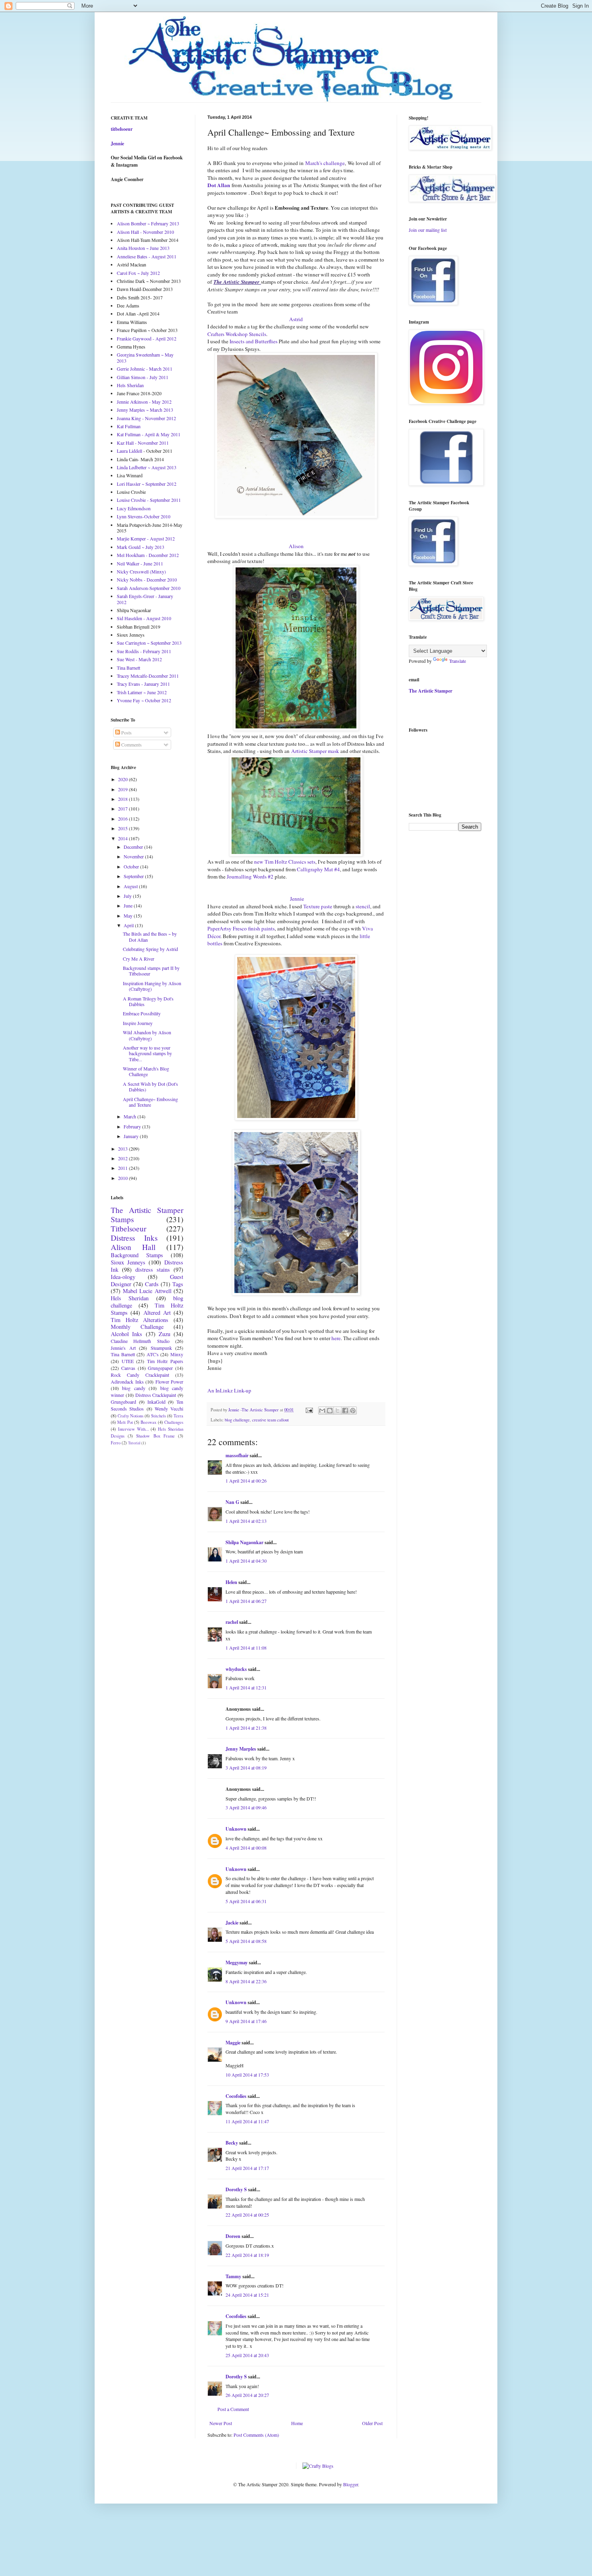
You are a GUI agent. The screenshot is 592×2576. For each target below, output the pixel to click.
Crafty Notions (130, 1416)
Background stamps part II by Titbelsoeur (151, 971)
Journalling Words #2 (250, 877)
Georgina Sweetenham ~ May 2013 (145, 357)
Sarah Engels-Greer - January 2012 (145, 599)
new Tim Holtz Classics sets (285, 862)
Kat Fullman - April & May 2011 (149, 434)
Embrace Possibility (142, 1013)
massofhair (237, 1455)
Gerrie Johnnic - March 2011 (145, 369)
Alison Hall (133, 1247)
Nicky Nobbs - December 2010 (147, 580)
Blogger (351, 2484)
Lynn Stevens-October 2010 (144, 516)
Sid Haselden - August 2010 (144, 618)
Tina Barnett (128, 668)
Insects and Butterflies (254, 341)
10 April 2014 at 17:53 (247, 2075)
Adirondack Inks (127, 1382)
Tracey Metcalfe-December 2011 (148, 676)
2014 (123, 838)
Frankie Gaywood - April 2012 (147, 338)
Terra (178, 1416)
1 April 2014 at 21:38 (246, 1728)
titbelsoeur (122, 129)
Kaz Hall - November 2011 (143, 443)
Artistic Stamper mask (315, 751)
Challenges (174, 1422)
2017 (123, 808)
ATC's (153, 1354)
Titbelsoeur (128, 1228)
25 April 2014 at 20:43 (247, 2355)
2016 (123, 819)
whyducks (236, 1669)
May (129, 916)
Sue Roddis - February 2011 (144, 651)
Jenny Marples (241, 1749)
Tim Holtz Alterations (140, 1320)
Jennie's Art (123, 1348)
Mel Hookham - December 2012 (148, 555)
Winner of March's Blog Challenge (146, 1071)
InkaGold (156, 1402)
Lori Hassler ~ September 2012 (147, 484)
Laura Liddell (129, 451)
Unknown (236, 1829)
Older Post (372, 2423)
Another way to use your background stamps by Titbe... (147, 1053)
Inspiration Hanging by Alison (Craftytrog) (152, 986)
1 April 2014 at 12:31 (246, 1687)
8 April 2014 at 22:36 (246, 1981)
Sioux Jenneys (128, 1262)
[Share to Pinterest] (353, 1411)
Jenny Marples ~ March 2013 (145, 410)
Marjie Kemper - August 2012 (146, 538)
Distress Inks (134, 1238)
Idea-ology (123, 1277)
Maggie (233, 2043)
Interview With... (134, 1429)
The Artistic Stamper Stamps (147, 1215)
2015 (123, 828)
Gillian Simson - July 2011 (143, 377)
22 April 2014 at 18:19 (247, 2255)
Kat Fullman (129, 426)
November (134, 856)
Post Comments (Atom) (256, 2435)
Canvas (128, 1368)
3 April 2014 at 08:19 (246, 1768)
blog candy (134, 1388)
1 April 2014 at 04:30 (246, 1561)
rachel (232, 1622)
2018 (123, 799)
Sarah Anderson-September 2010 (149, 588)
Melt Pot (125, 1422)
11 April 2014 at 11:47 (247, 2121)
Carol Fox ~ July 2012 (138, 273)
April (129, 925)
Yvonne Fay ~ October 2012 (144, 700)
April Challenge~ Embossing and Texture (150, 1102)
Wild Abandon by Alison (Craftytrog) (147, 1035)
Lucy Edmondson (134, 508)
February (133, 1126)
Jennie (296, 899)
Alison (296, 546)
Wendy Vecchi (169, 1409)
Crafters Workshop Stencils (237, 334)
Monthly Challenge (137, 1327)
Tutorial (134, 1443)
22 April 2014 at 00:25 (247, 2215)
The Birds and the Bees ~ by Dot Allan (150, 936)
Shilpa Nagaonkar (244, 1542)
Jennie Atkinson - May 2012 (144, 402)
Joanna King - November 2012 (146, 418)
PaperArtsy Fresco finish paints (241, 928)
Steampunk (161, 1348)
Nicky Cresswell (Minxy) (141, 571)
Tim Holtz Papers (165, 1361)
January (132, 1136)
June (129, 905)
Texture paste (318, 906)
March (130, 1116)
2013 (123, 1149)
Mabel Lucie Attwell (147, 1291)
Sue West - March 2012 (139, 659)
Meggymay (237, 1962)
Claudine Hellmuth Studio (140, 1341)
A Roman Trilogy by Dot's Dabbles (148, 1001)
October (132, 866)
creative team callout (270, 1420)
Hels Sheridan (130, 385)
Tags (178, 1284)
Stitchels (158, 1416)
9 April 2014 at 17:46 (246, 2021)
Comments (131, 745)
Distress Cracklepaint (156, 1395)
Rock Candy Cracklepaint (140, 1375)
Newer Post (221, 2423)
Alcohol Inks (126, 1334)
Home (297, 2423)
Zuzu (165, 1334)
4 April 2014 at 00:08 (246, 1848)
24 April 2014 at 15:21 (247, 2295)
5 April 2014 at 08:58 (246, 1941)
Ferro (116, 1443)
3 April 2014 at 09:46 (246, 1807)
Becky (232, 2143)
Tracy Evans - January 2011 (143, 684)
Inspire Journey (138, 1023)
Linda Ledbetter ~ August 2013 (147, 467)
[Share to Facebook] (345, 1411)
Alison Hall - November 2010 (145, 232)
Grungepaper (160, 1368)
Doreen (233, 2236)
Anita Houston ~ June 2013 (143, 248)
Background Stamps (137, 1255)
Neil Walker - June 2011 (140, 563)
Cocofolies (236, 2096)
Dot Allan (219, 185)
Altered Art (157, 1313)
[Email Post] (309, 1410)
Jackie (232, 1923)
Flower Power (170, 1382)
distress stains (153, 1269)
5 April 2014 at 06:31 (246, 1901)
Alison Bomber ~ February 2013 (148, 223)
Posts (126, 732)
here (336, 1338)
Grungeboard (123, 1402)
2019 (123, 789)
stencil (363, 906)
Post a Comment (233, 2409)
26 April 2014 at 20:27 (247, 2395)
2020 (123, 779)
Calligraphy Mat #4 (318, 869)
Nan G (232, 1502)
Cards (152, 1284)
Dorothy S (236, 2189)
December (134, 847)
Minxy (177, 1354)
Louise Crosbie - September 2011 (149, 500)
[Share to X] (337, 1411)
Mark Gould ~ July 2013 (141, 547)
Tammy (233, 2276)
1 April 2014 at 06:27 (246, 1601)
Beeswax (148, 1422)
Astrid (296, 319)
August (131, 886)
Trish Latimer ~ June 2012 (142, 692)
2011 (123, 1168)
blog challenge (237, 1420)
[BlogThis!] (330, 1411)
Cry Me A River (139, 959)
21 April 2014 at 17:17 (247, 2168)
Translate (457, 661)
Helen (231, 1582)
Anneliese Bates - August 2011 (147, 256)
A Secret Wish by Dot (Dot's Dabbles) (150, 1087)
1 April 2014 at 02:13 (246, 1521)
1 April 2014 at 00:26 (246, 1481)
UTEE (128, 1361)
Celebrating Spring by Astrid (150, 949)
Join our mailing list (428, 230)
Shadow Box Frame (155, 1436)
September (134, 876)
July (128, 896)
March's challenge (325, 163)
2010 (123, 1178)
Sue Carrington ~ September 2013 (149, 643)
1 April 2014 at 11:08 (246, 1648)
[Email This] (322, 1411)
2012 (123, 1158)
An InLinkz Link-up (229, 1390)
